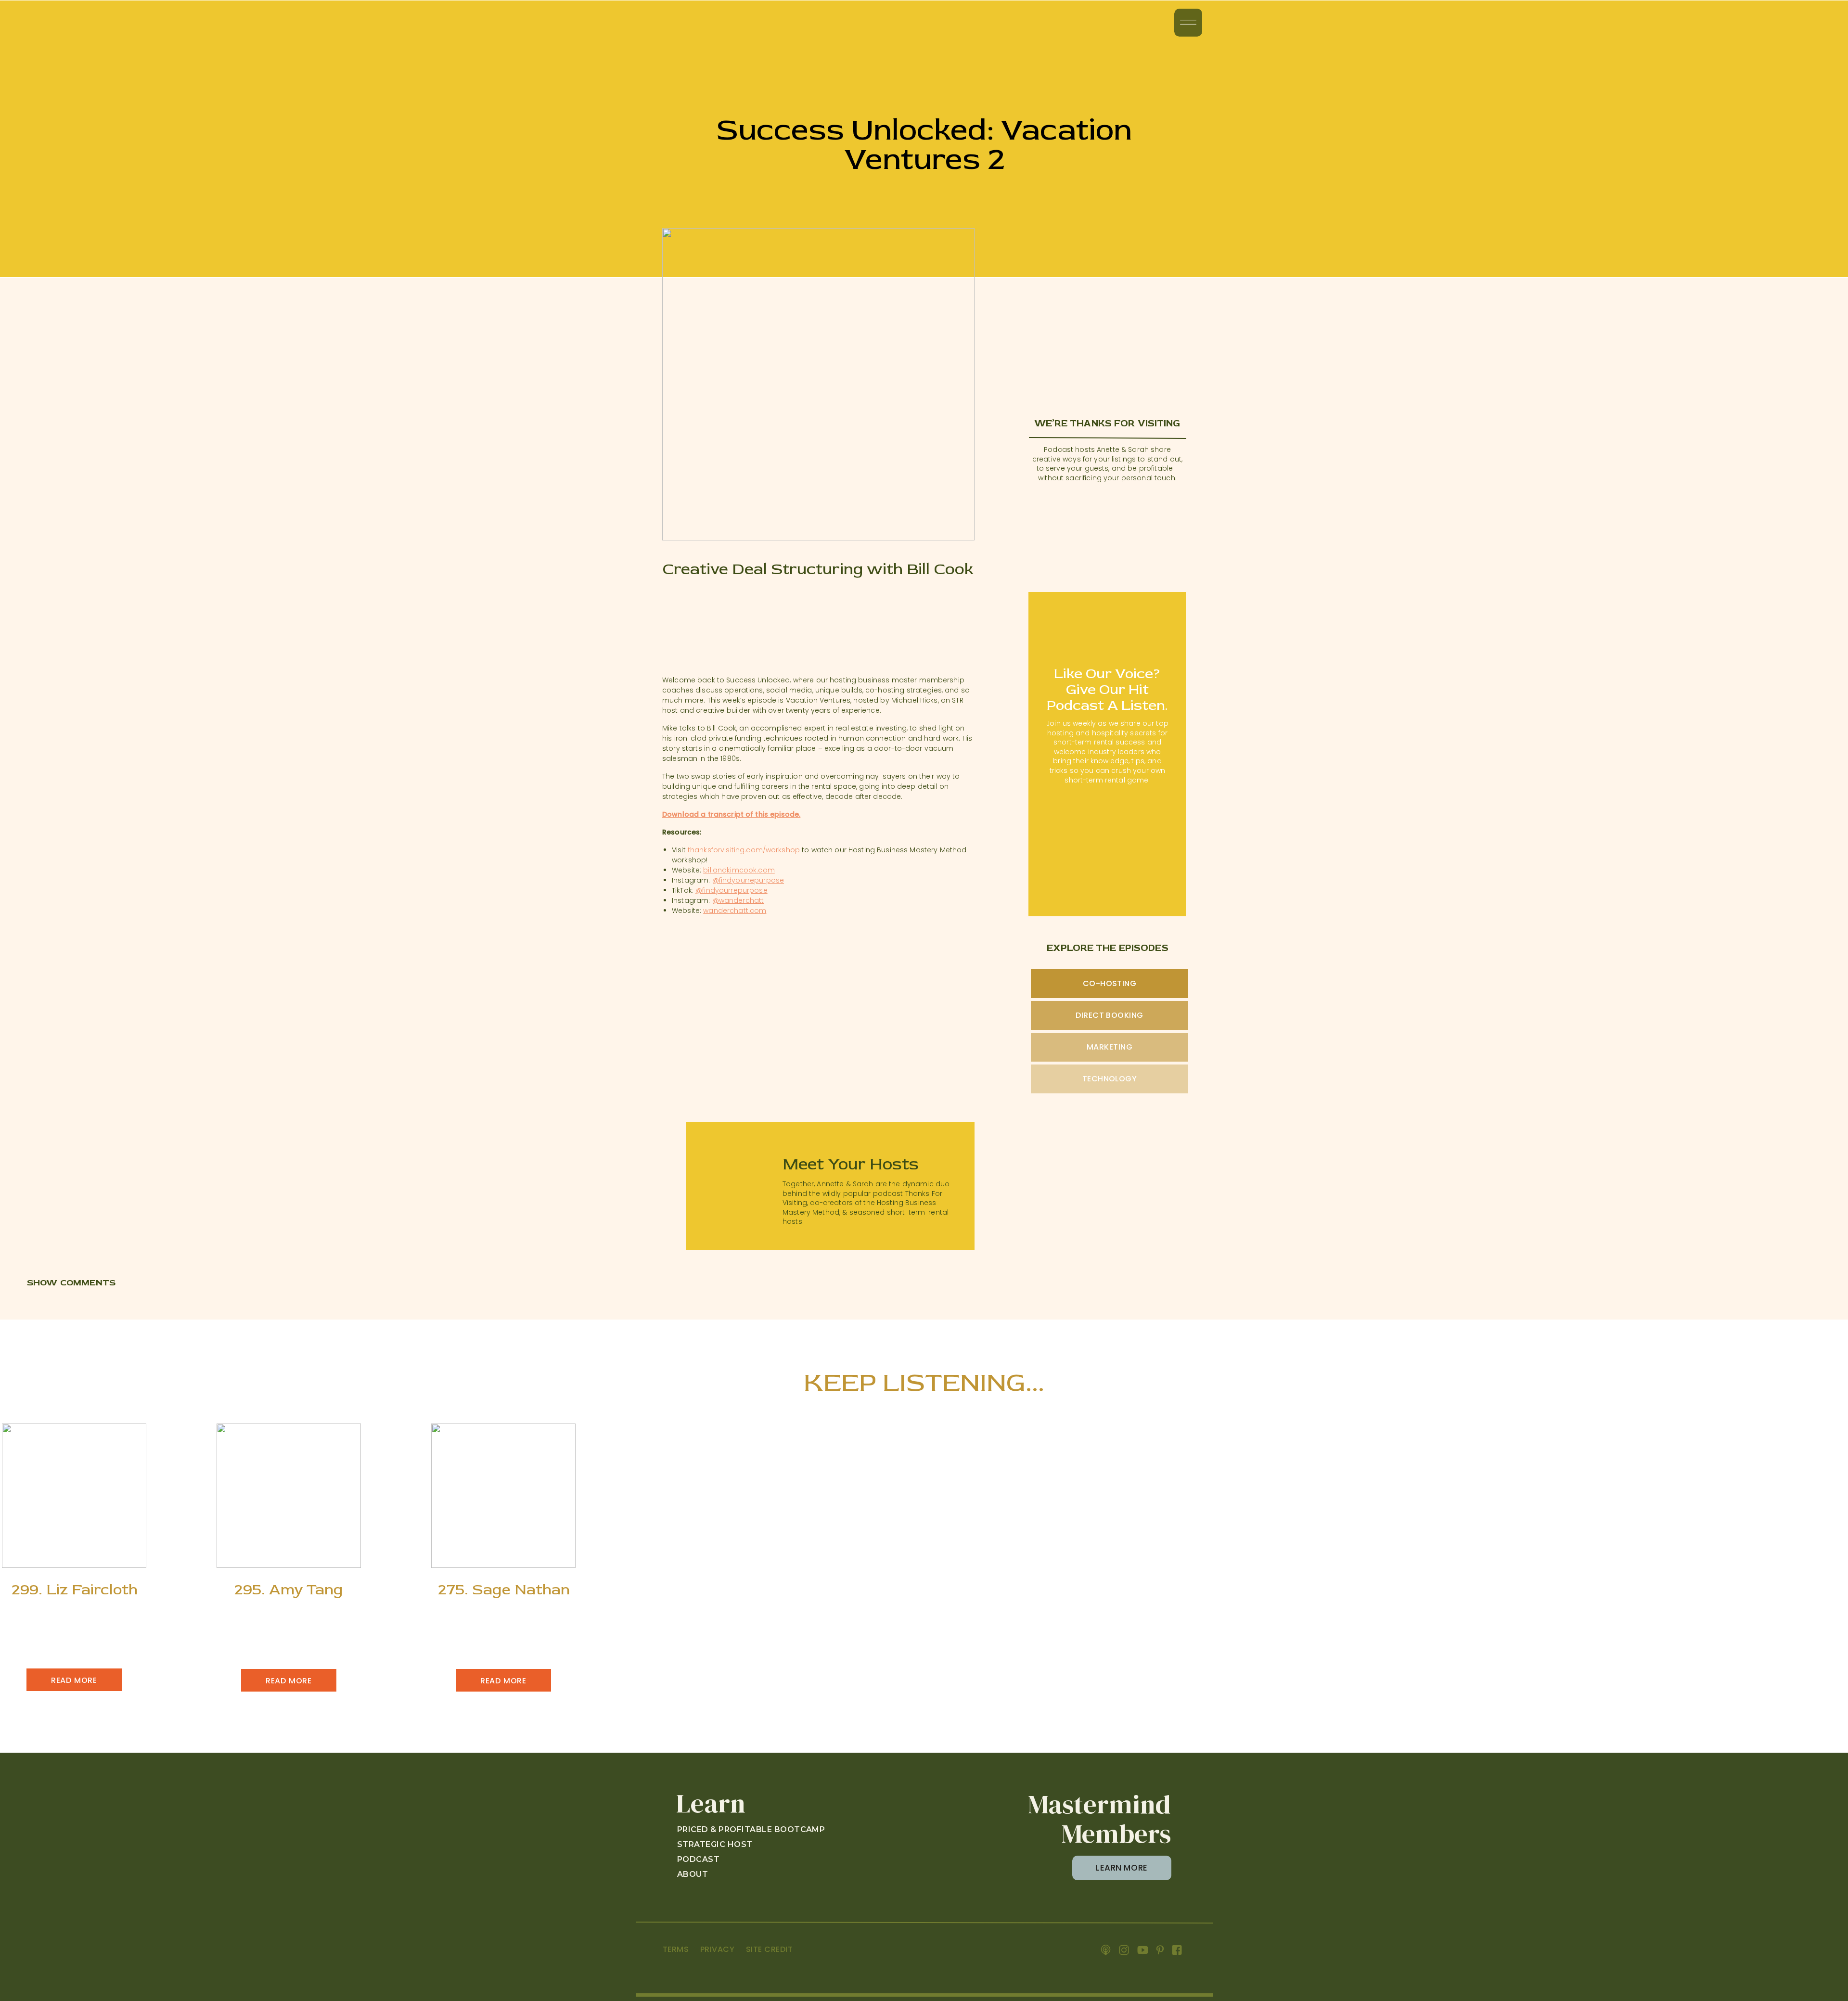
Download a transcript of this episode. (731, 814)
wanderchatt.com (735, 911)
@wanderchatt (738, 900)
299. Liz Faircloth (75, 1590)
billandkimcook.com (739, 870)
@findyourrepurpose (748, 880)
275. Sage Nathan (504, 1590)
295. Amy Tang (289, 1590)
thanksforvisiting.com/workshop (744, 850)
